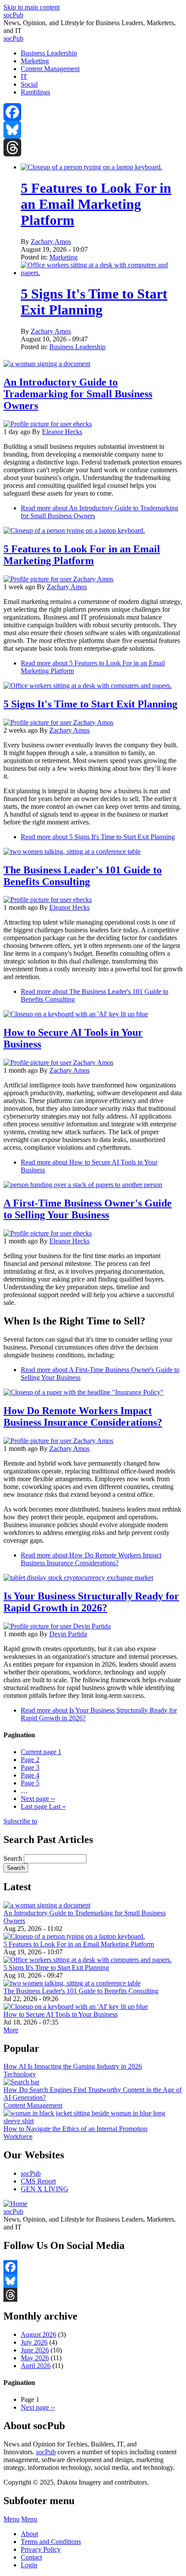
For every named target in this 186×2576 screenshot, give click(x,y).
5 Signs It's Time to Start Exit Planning (94, 302)
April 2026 (36, 2366)
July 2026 (34, 2342)
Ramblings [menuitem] (35, 92)
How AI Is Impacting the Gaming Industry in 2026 (73, 2066)
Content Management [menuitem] (50, 69)
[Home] (15, 2204)
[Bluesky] (93, 130)
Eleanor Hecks (62, 432)
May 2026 (35, 2358)
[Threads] (93, 148)
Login (29, 2565)
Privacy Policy (41, 2549)
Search (13, 1858)
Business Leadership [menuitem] (49, 53)
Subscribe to (20, 1821)
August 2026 (38, 2334)
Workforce (18, 2136)
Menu (11, 2519)
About (29, 2534)
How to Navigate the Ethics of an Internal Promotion (75, 2129)
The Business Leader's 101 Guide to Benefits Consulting (81, 1991)
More (11, 2030)
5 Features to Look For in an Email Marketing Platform (96, 204)
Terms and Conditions (51, 2542)
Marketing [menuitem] (35, 61)
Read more (98, 837)
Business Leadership (77, 347)
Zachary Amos (51, 242)
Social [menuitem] (29, 84)
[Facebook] (93, 112)
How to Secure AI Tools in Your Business (61, 2014)
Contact (31, 2557)
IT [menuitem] (24, 76)
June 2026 (35, 2350)
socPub (13, 15)
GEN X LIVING (45, 2189)
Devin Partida (68, 1634)
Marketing (63, 257)
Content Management (33, 2105)
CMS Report (38, 2181)
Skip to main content (32, 7)
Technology (20, 2074)
